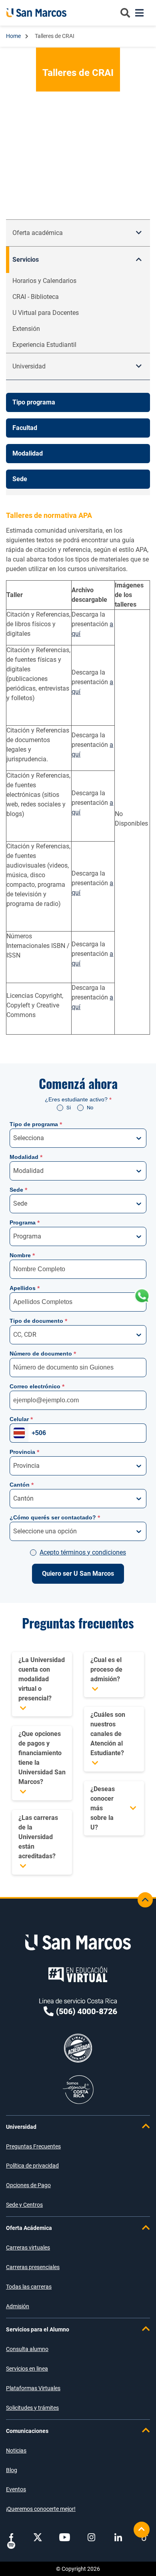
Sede (18, 1190)
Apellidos (25, 1288)
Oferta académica (38, 233)
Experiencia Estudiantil (44, 345)
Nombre (22, 1255)
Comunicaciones (27, 2431)
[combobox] (14, 1138)
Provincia (24, 1452)
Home (14, 36)
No (90, 1108)
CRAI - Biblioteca (36, 297)
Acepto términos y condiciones (83, 1552)
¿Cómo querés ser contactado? (55, 1517)
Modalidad (26, 1157)
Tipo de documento (38, 1321)
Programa (25, 1222)
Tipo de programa (36, 1124)
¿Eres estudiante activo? (78, 1099)
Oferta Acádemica (29, 2228)
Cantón (22, 1485)
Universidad (21, 2127)
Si (69, 1108)
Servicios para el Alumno (38, 2329)
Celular (21, 1419)
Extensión (26, 329)
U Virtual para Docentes (46, 313)
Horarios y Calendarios (44, 281)
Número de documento (43, 1354)
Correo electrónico (37, 1386)
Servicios (26, 260)
